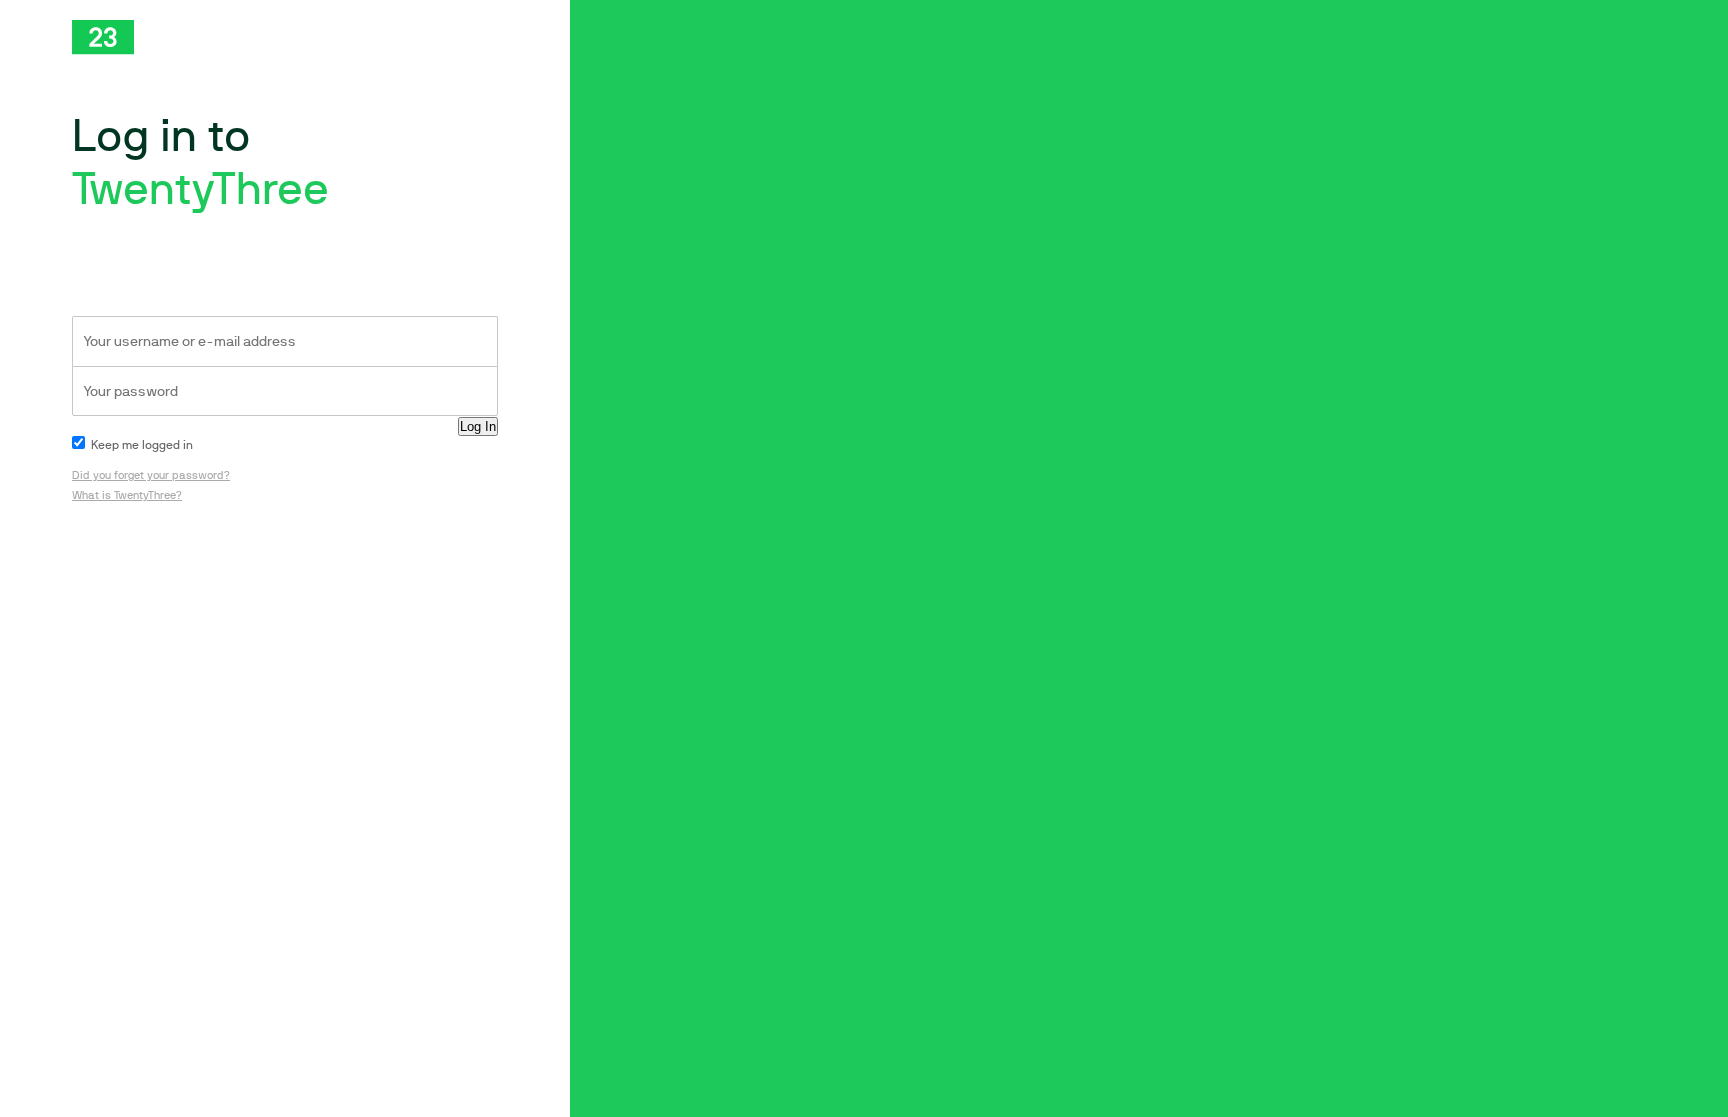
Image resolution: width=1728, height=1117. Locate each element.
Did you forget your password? (151, 475)
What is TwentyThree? (127, 495)
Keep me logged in (140, 445)
